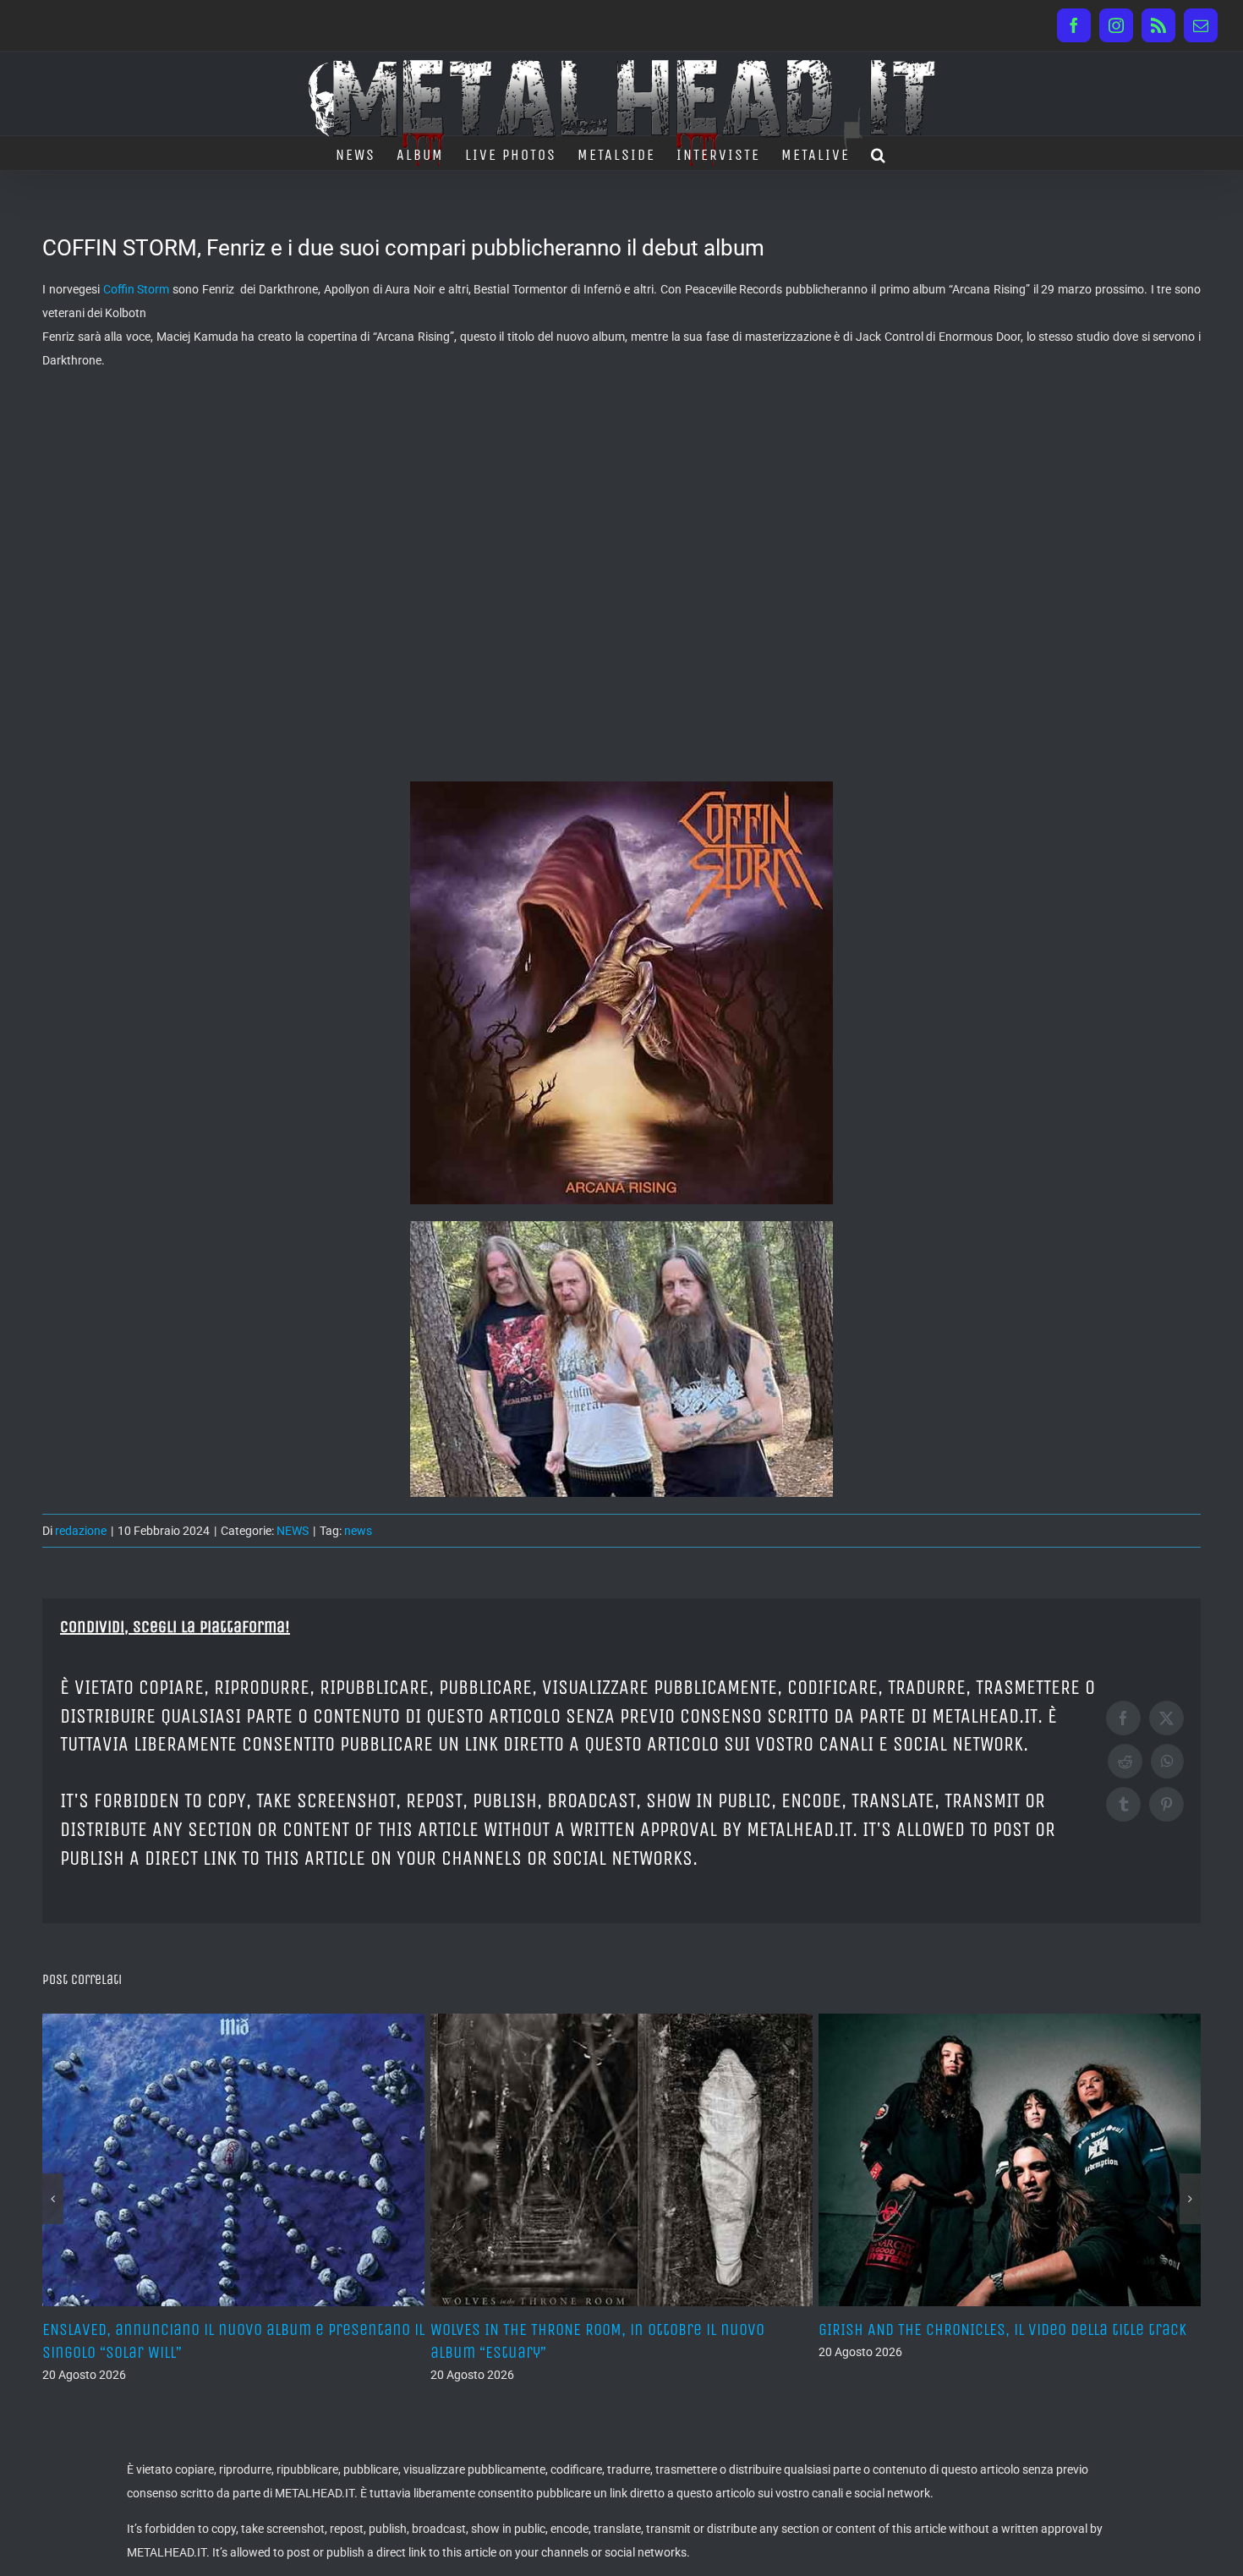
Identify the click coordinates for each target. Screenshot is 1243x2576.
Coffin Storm (137, 289)
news (358, 1531)
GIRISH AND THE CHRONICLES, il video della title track (614, 2329)
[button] (879, 153)
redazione (81, 1531)
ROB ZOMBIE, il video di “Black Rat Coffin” (962, 2329)
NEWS (293, 1531)
